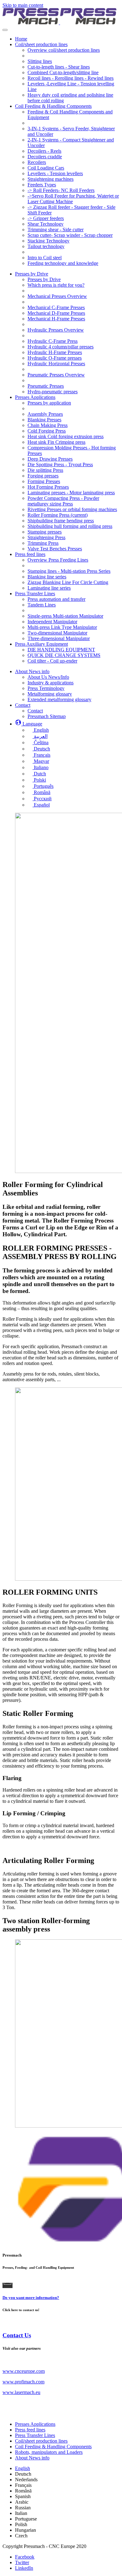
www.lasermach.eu (21, 2392)
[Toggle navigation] (5, 30)
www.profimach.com (23, 2382)
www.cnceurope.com (24, 2371)
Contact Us (17, 2335)
